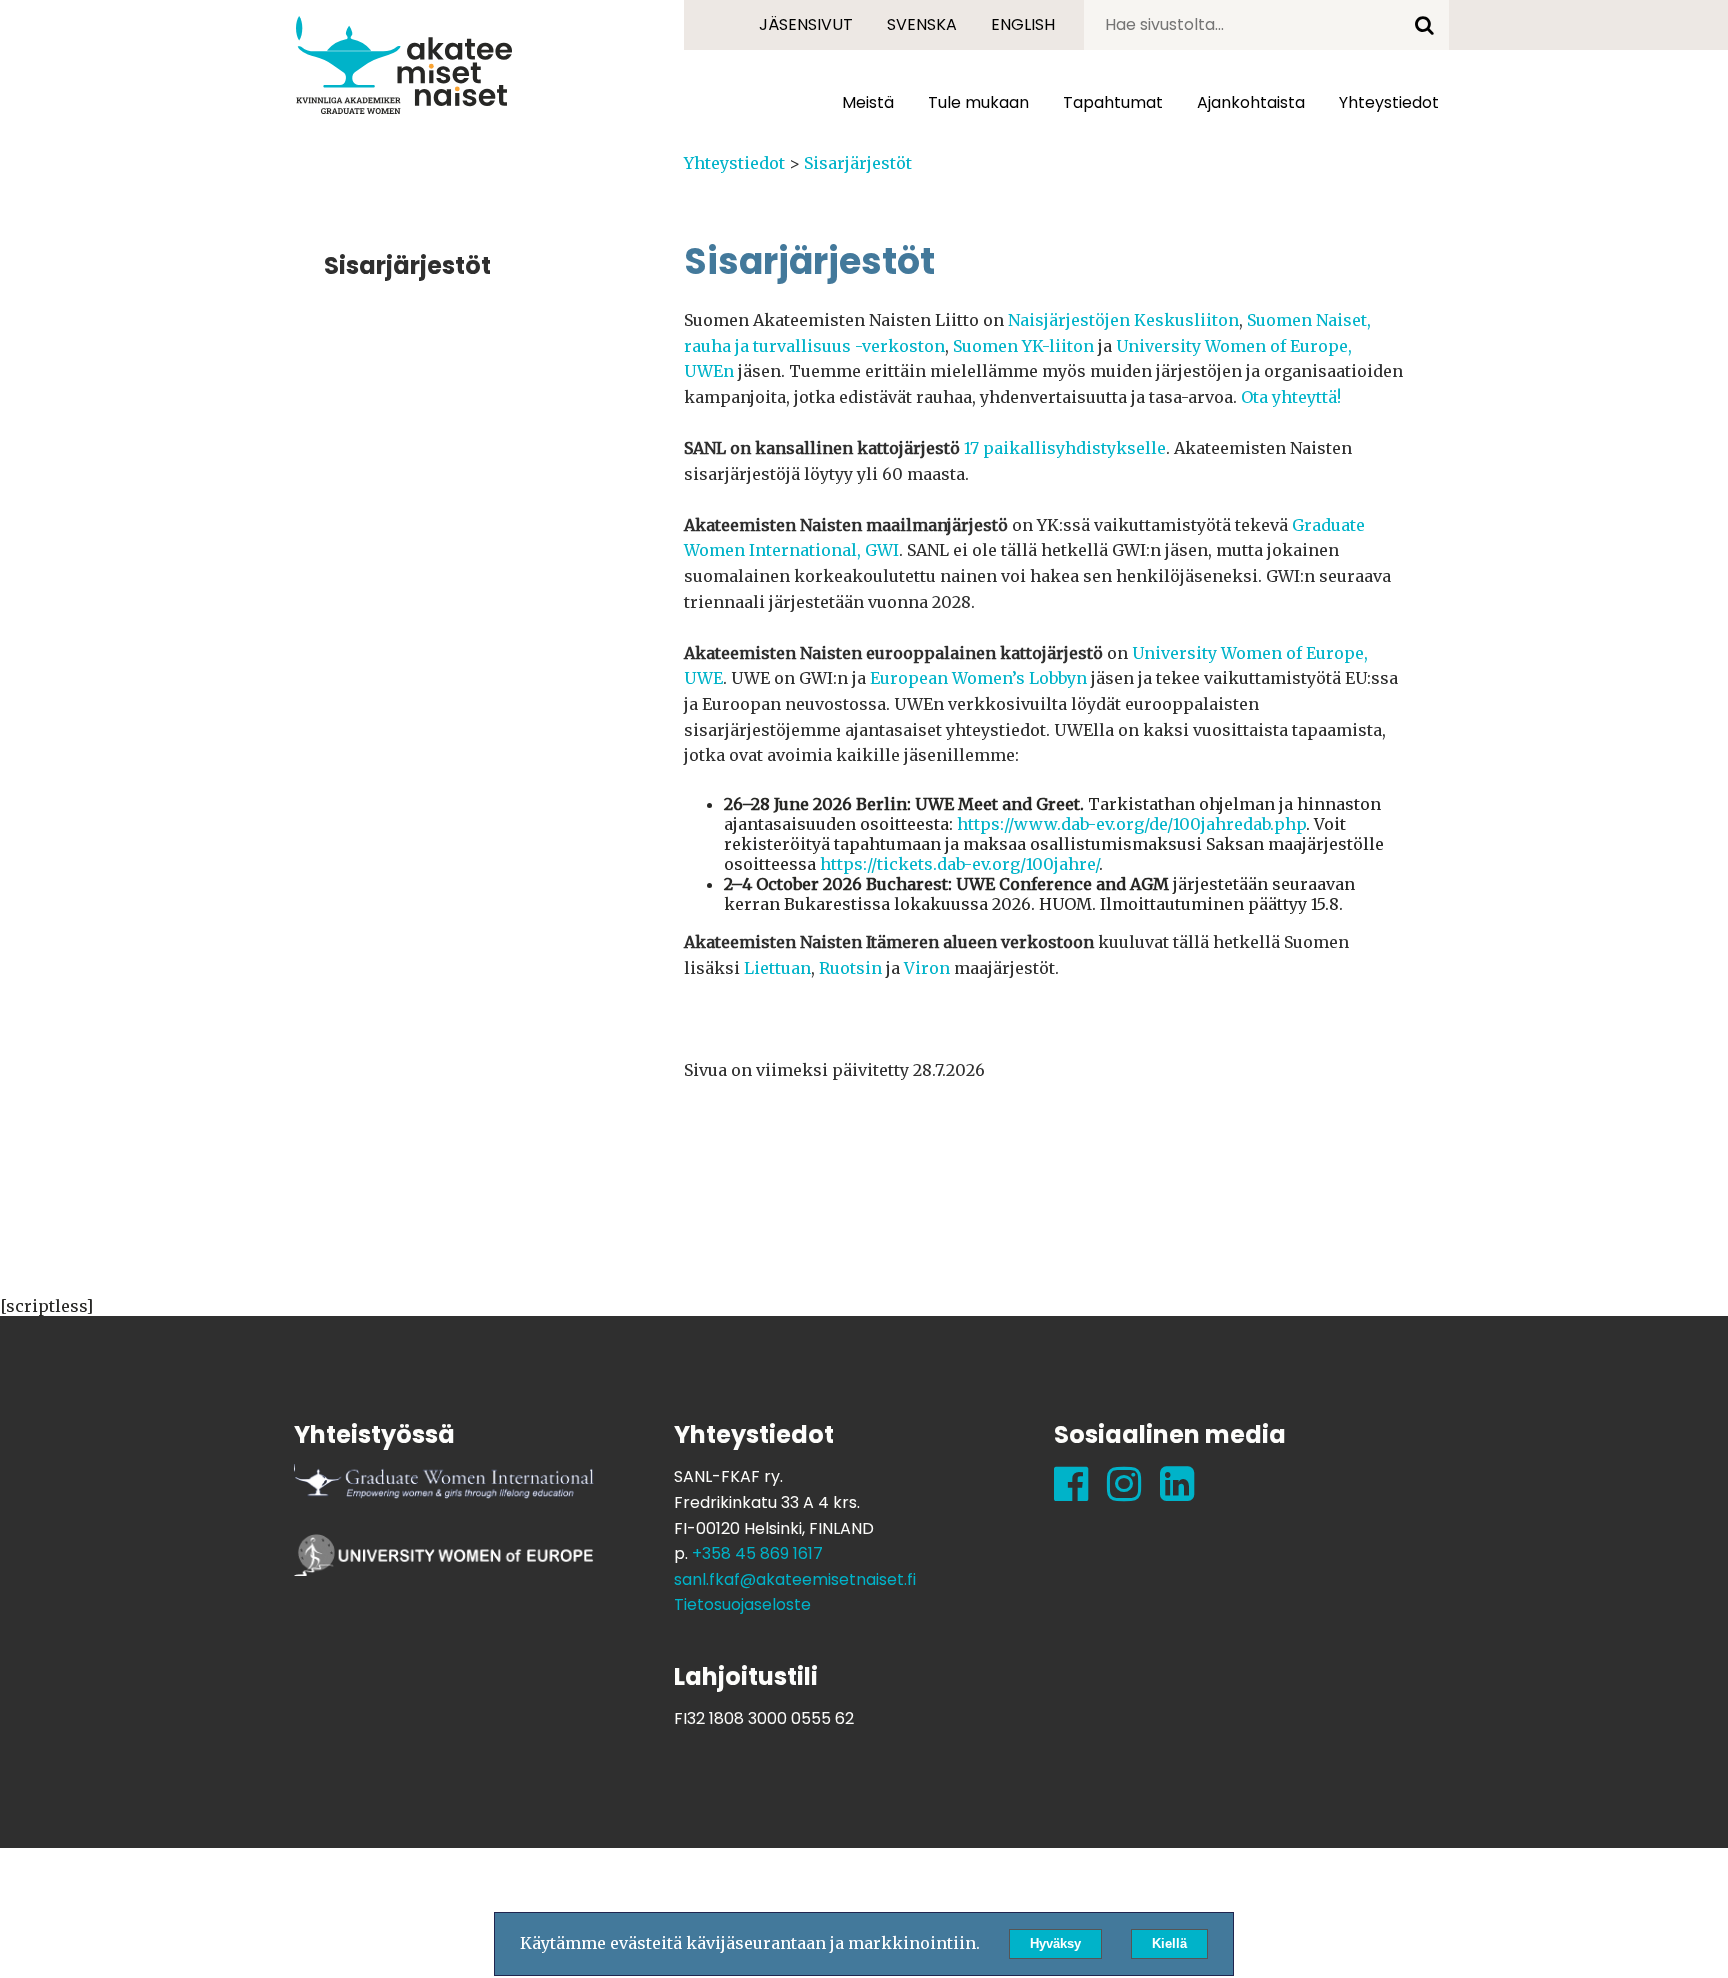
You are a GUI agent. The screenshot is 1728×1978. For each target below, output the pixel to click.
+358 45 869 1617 (757, 1553)
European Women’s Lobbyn (978, 678)
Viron (927, 968)
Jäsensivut (806, 24)
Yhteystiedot (734, 163)
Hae (1424, 25)
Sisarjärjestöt (858, 163)
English (1023, 24)
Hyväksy (1055, 1943)
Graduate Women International (444, 1494)
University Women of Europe (444, 1564)
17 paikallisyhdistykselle (1065, 448)
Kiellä (1169, 1943)
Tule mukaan (978, 102)
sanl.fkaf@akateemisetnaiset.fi (795, 1579)
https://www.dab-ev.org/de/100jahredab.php (1131, 824)
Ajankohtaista (1251, 102)
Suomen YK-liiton (1023, 346)
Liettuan (777, 968)
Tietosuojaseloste (742, 1604)
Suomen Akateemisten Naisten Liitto (404, 65)
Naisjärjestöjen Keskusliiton (1123, 320)
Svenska (922, 24)
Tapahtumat (1113, 102)
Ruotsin (850, 968)
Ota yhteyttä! (1291, 397)
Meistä (868, 102)
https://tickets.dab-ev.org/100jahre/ (959, 864)
